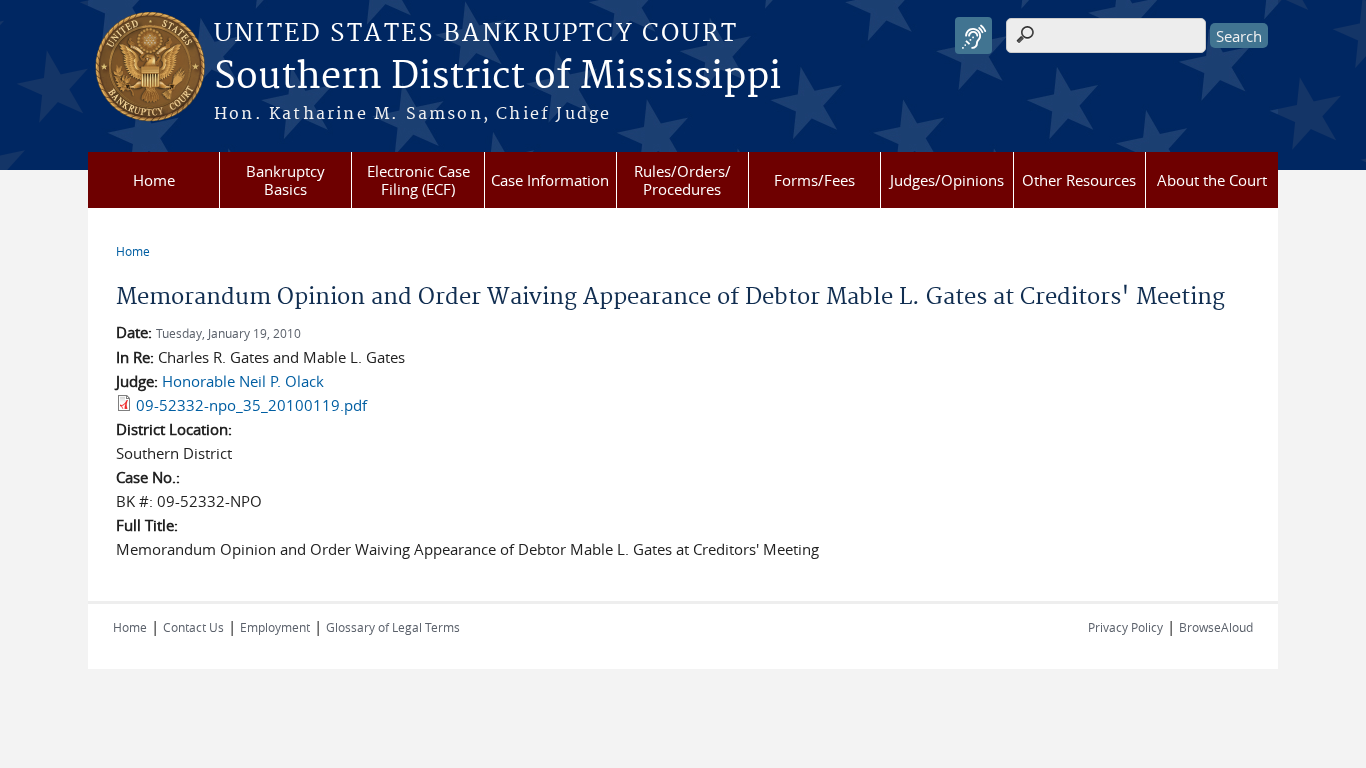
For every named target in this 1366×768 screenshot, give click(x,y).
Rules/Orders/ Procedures (682, 180)
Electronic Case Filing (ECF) (418, 180)
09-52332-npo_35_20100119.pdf (251, 405)
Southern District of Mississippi (497, 77)
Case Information (550, 180)
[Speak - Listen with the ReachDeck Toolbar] (973, 35)
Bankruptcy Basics (285, 180)
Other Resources (1079, 180)
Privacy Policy (1125, 627)
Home (154, 180)
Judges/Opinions (947, 180)
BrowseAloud (1216, 627)
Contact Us (193, 627)
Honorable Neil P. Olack (243, 381)
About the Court (1212, 180)
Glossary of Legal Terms (393, 627)
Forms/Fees (814, 180)
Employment (275, 627)
